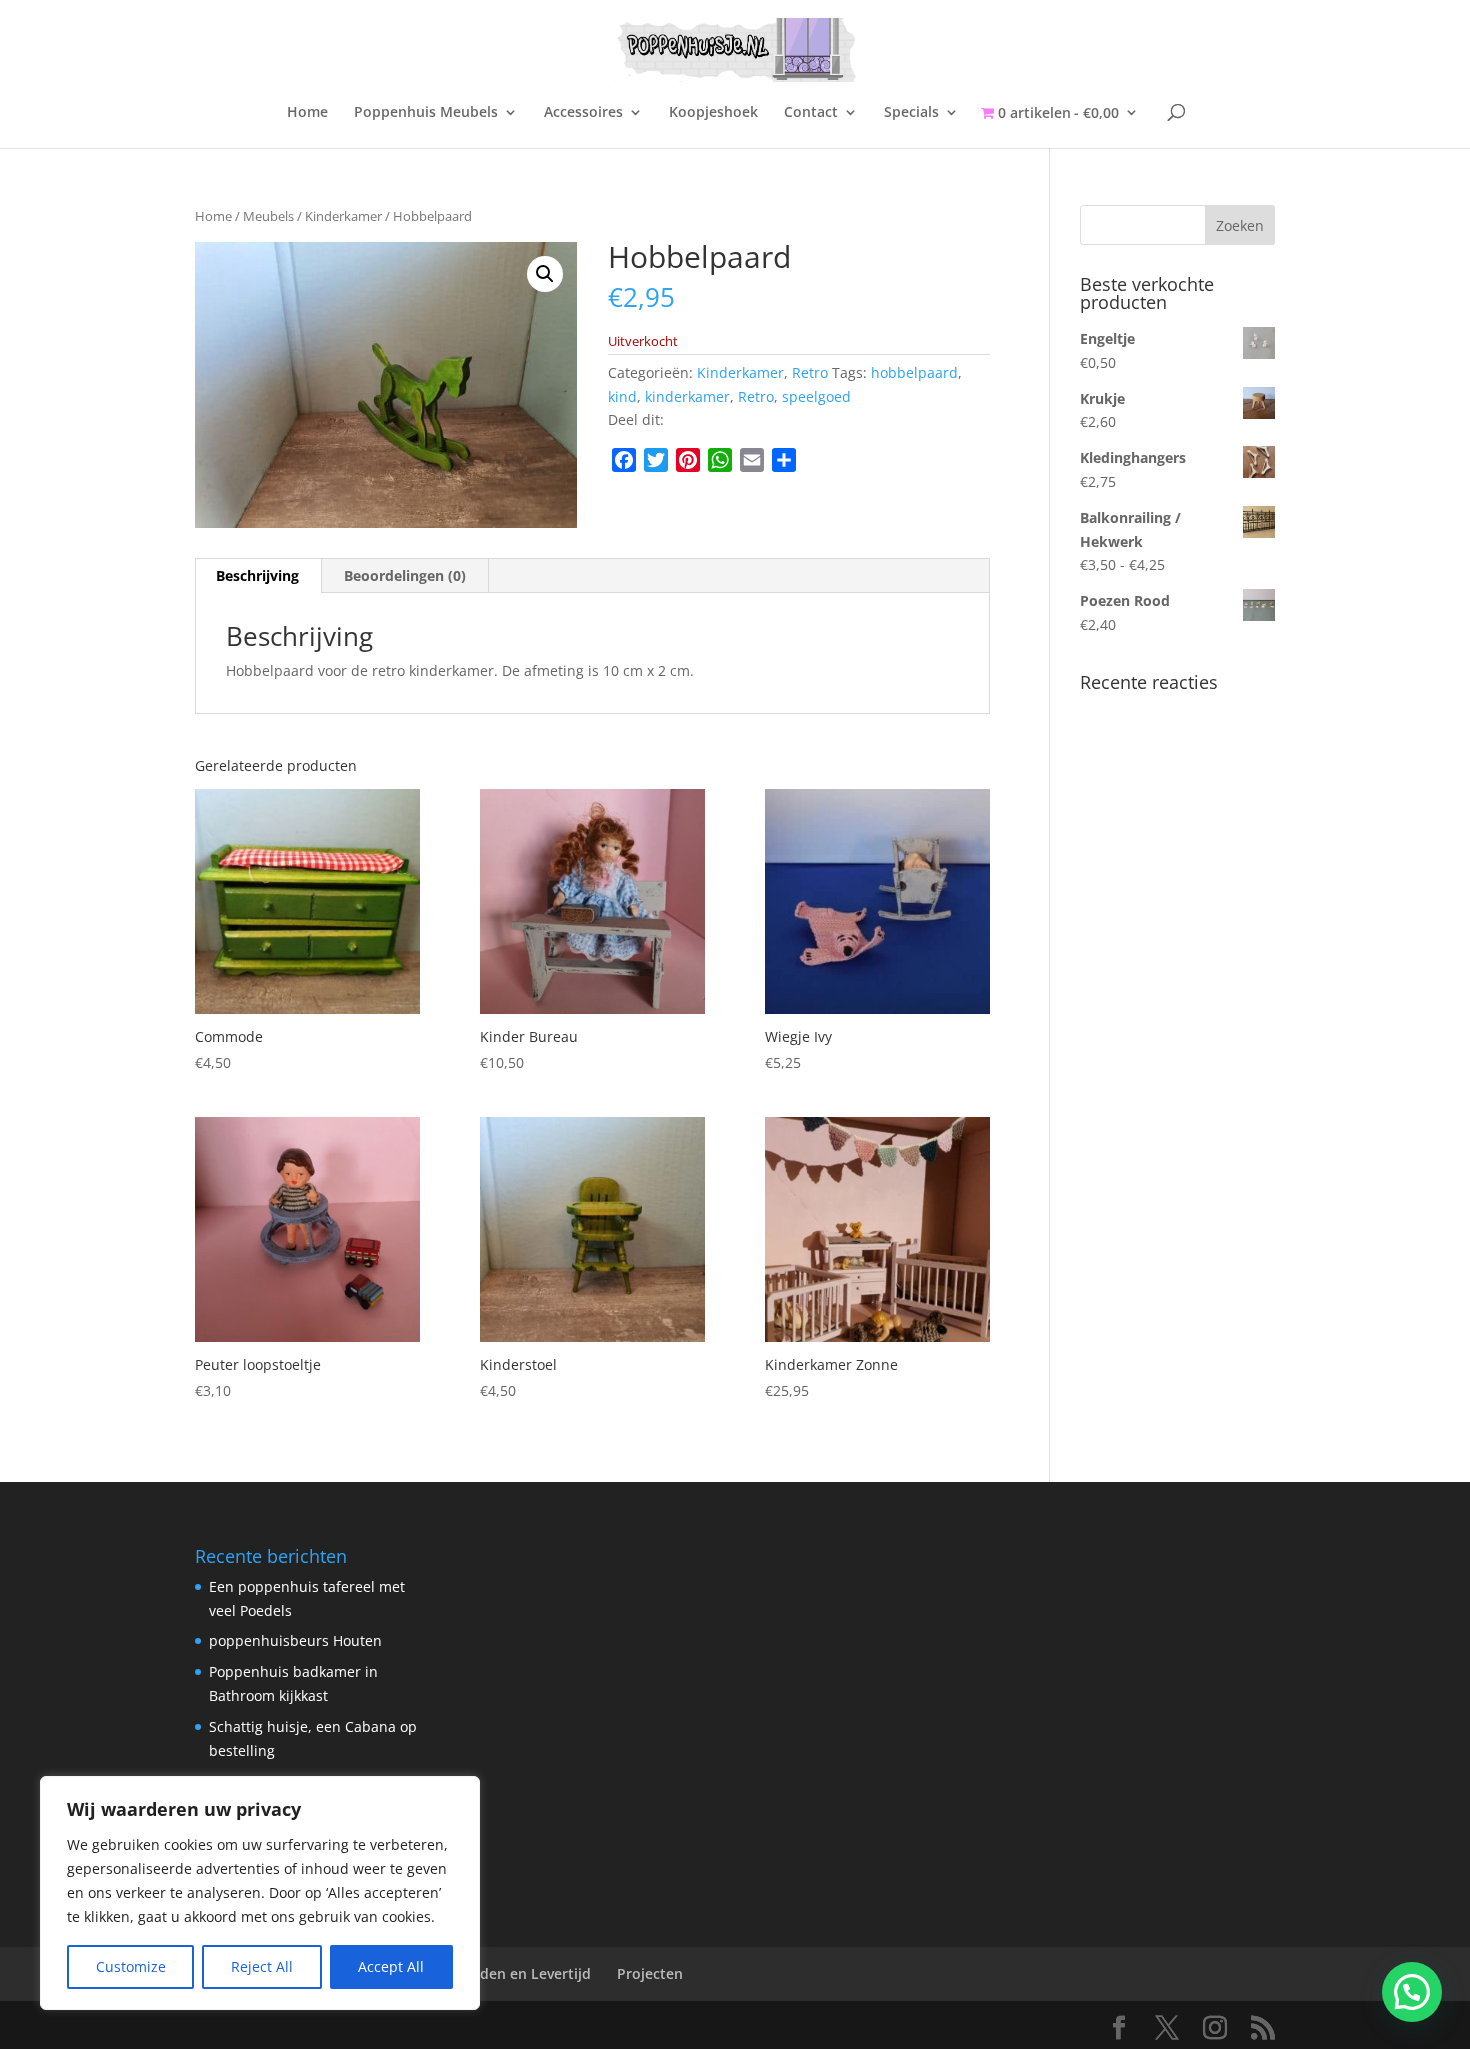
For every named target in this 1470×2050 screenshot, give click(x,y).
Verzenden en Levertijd (512, 1973)
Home (307, 113)
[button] (545, 274)
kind (622, 396)
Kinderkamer (343, 216)
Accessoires (583, 113)
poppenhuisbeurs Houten (295, 1640)
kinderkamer (687, 396)
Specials (911, 113)
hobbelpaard (914, 372)
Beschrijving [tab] (257, 575)
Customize (131, 1966)
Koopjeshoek (713, 113)
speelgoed (816, 396)
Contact (811, 113)
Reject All (262, 1966)
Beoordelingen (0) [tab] (405, 575)
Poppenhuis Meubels (426, 113)
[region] (260, 1893)
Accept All (391, 1966)
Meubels (268, 216)
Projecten (650, 1973)
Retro (810, 372)
